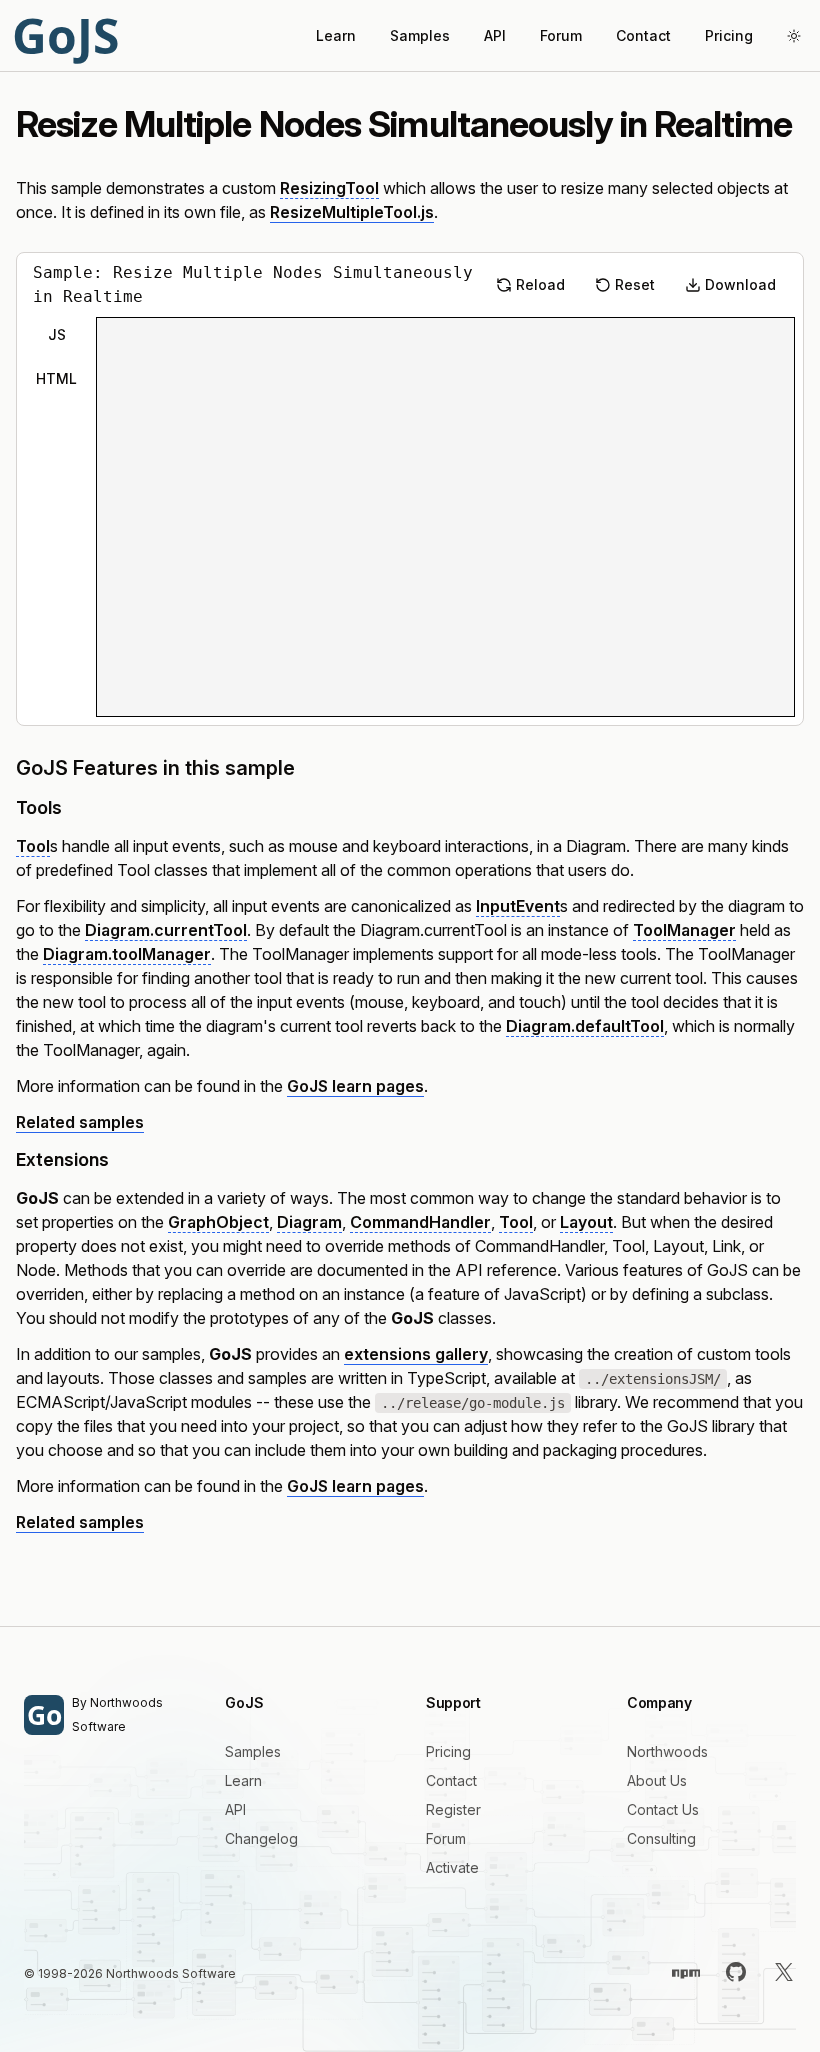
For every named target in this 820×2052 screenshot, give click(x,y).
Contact (643, 35)
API (495, 35)
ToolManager (684, 930)
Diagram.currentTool (166, 930)
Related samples (80, 1122)
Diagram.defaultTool (585, 1026)
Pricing (729, 35)
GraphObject (218, 1222)
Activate (452, 1867)
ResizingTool (329, 188)
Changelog (261, 1838)
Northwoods (667, 1751)
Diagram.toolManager (127, 954)
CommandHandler (420, 1222)
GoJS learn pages (355, 1086)
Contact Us (663, 1809)
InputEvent (518, 906)
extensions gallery (416, 1354)
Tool (33, 846)
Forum (561, 35)
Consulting (661, 1838)
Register (453, 1809)
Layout (586, 1222)
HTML (56, 378)
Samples (420, 35)
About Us (657, 1780)
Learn (336, 35)
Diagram (309, 1222)
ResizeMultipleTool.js (352, 212)
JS (57, 334)
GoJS (65, 35)
